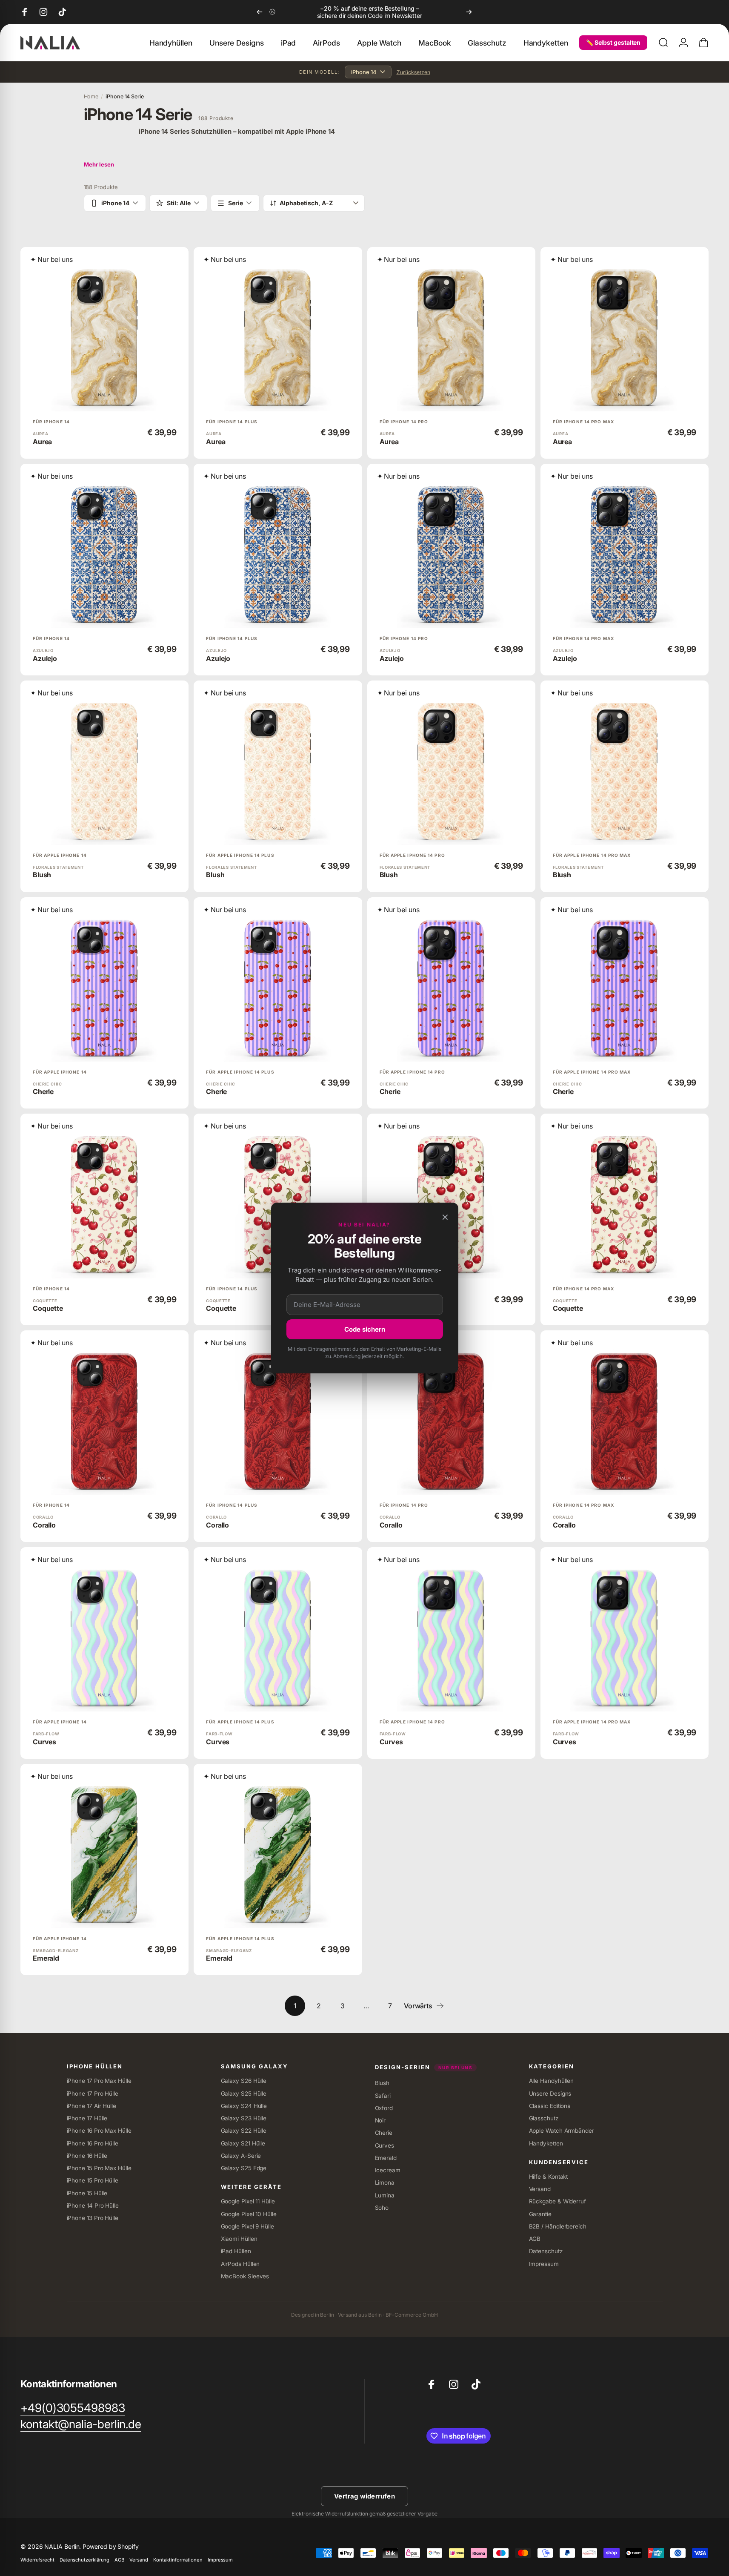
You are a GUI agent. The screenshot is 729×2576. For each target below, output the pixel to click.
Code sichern (365, 1329)
